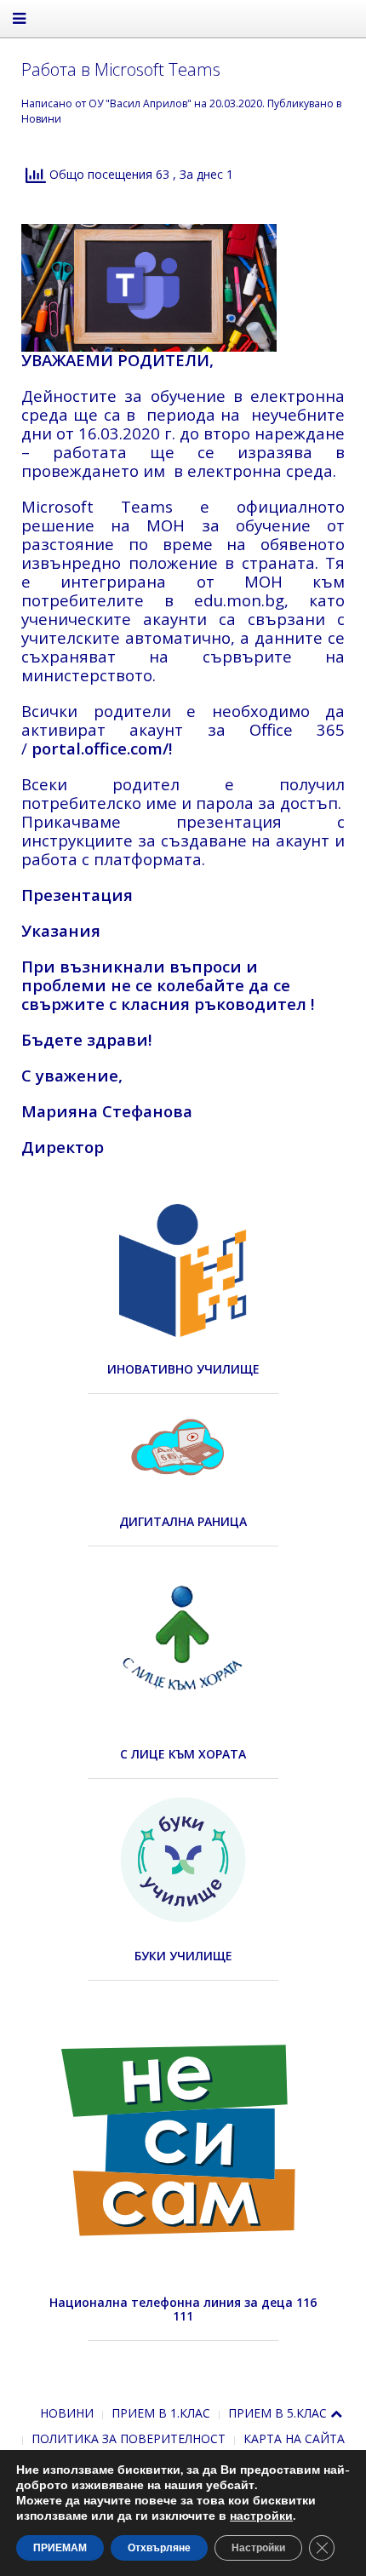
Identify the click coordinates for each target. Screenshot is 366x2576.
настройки (261, 2516)
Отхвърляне (159, 2548)
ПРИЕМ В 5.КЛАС (277, 2413)
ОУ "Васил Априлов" (140, 103)
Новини (41, 119)
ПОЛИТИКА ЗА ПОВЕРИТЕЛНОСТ (129, 2438)
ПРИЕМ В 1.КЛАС (161, 2413)
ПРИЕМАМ (60, 2548)
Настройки (258, 2548)
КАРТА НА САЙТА (294, 2438)
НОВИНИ (67, 2413)
